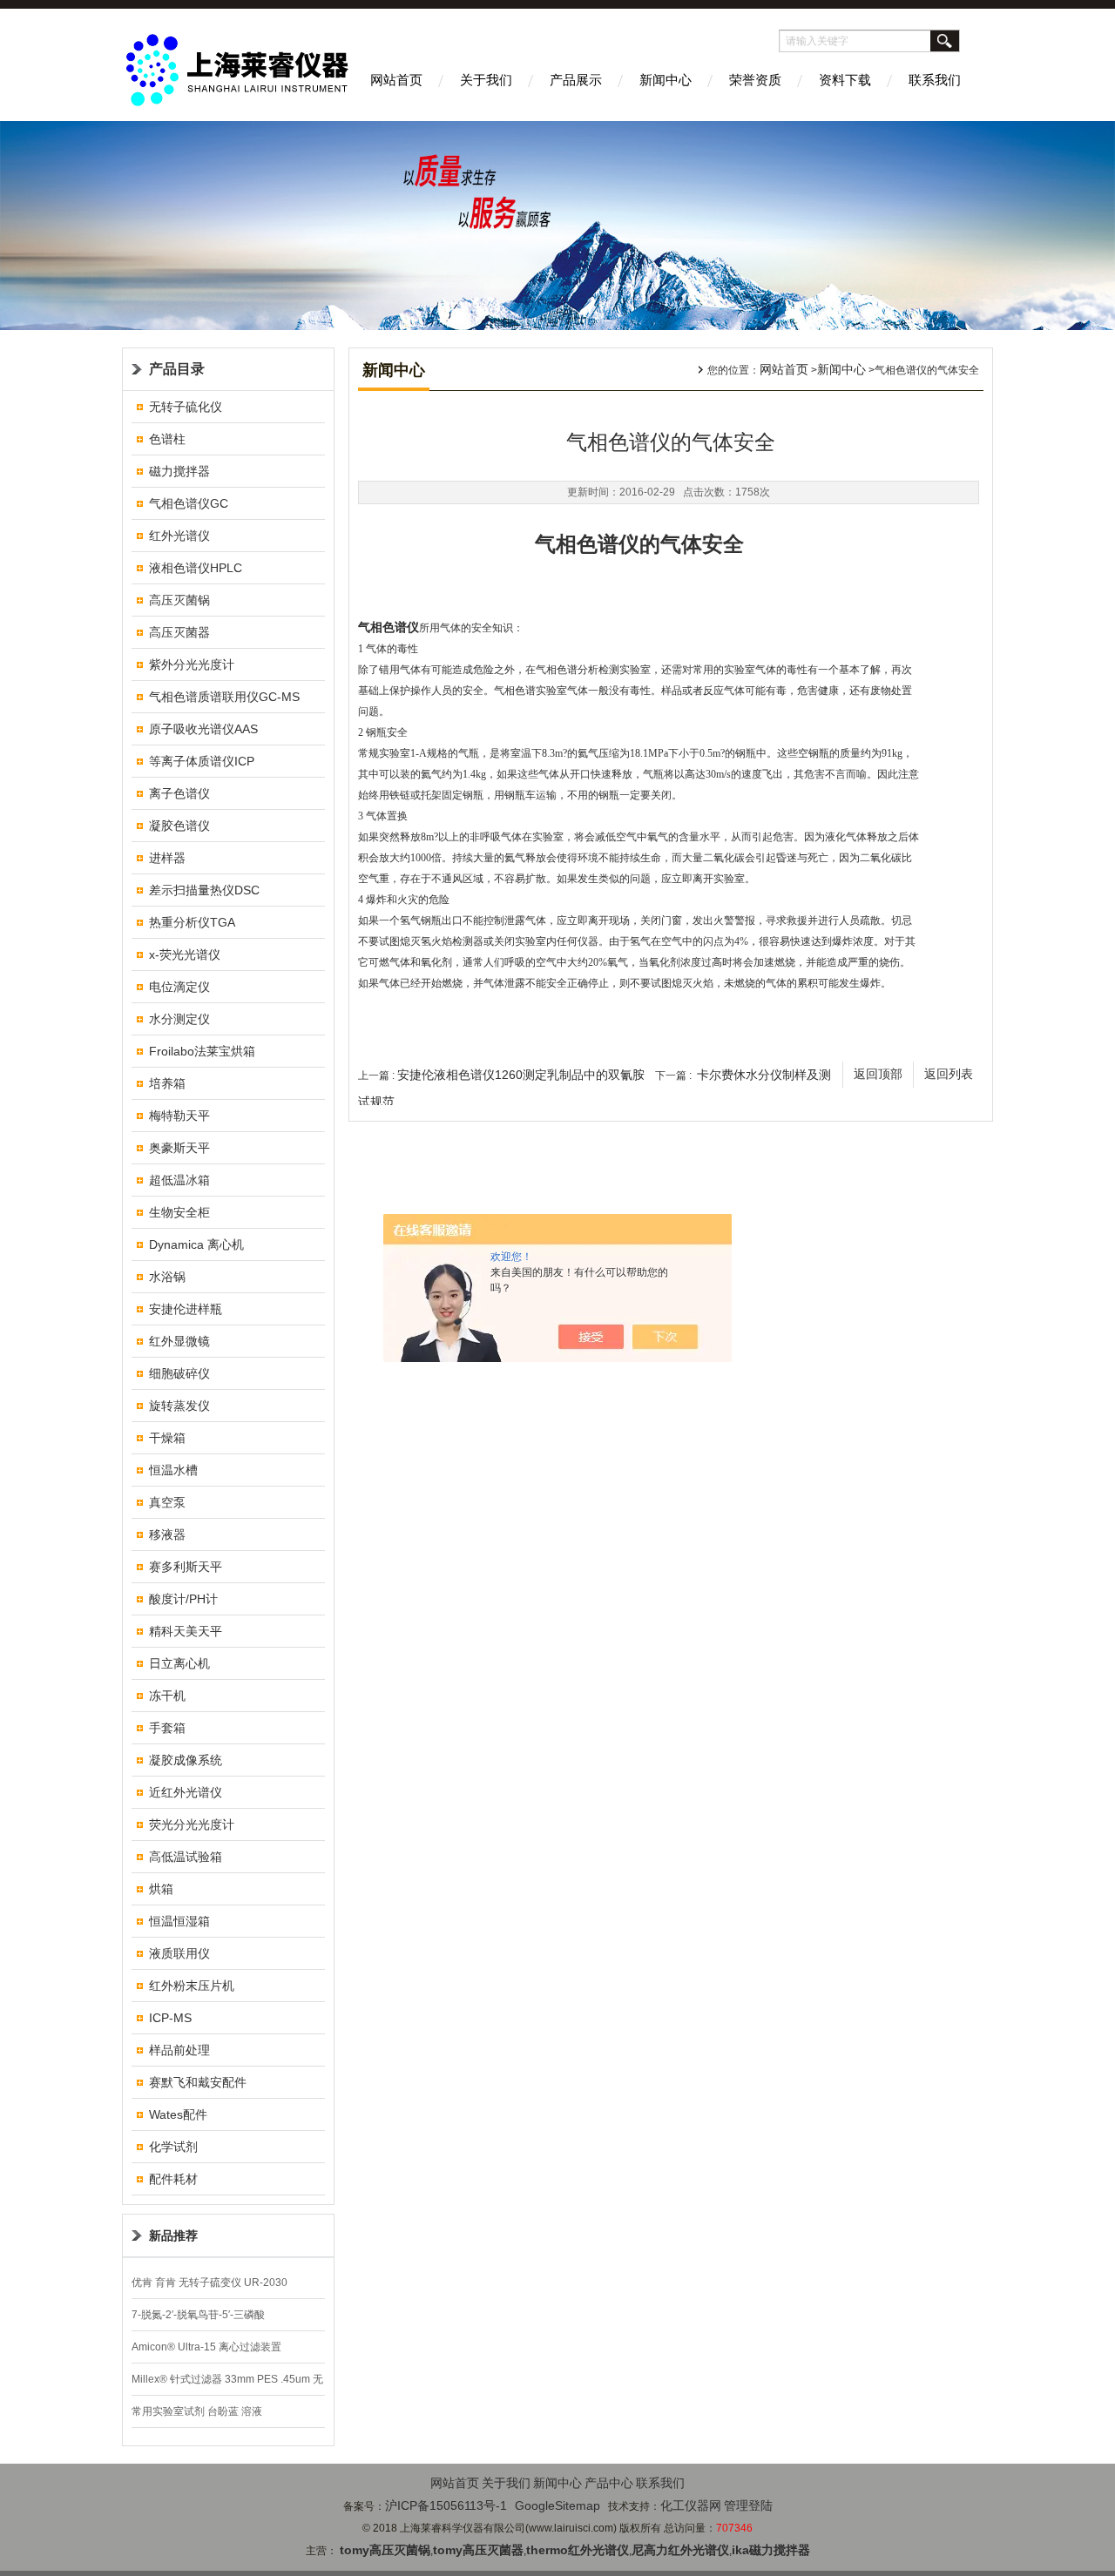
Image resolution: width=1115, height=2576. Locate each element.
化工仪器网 (691, 2505)
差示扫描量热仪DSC (204, 890)
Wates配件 (178, 2114)
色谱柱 (167, 439)
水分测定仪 (179, 1019)
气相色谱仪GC (189, 503)
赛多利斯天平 (186, 1567)
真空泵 (167, 1502)
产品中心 (609, 2483)
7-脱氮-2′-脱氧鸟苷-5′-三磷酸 (198, 2315)
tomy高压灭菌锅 (385, 2550)
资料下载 (845, 80)
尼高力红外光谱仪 (680, 2550)
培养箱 (167, 1083)
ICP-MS (170, 2018)
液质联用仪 (179, 1953)
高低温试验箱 (186, 1857)
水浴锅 (167, 1277)
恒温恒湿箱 (179, 1921)
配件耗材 (173, 2179)
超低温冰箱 (179, 1180)
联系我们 (935, 80)
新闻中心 (666, 80)
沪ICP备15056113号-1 (446, 2505)
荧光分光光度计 (192, 1824)
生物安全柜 (179, 1212)
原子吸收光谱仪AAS (203, 729)
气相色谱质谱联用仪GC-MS (224, 697)
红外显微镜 (179, 1341)
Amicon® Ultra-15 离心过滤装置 (206, 2347)
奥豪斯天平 (179, 1148)
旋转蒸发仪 (179, 1406)
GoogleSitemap (557, 2505)
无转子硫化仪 (186, 407)
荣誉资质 (755, 80)
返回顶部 (878, 1074)
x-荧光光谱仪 (185, 954)
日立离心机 (179, 1663)
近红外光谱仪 (186, 1792)
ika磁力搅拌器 (771, 2550)
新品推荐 (173, 2235)
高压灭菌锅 (179, 600)
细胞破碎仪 (179, 1373)
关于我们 (486, 80)
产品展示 (576, 80)
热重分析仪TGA (192, 922)
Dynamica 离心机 (196, 1244)
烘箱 (161, 1889)
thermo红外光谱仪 (578, 2550)
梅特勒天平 (179, 1116)
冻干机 (167, 1696)
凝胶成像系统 (186, 1760)
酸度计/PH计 (183, 1599)
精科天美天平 (186, 1631)
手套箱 (167, 1728)
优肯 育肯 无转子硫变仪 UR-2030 (209, 2283)
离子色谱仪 (179, 793)
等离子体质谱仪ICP (202, 761)
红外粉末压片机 (192, 1986)
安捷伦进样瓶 (186, 1309)
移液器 (167, 1534)
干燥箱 (167, 1438)
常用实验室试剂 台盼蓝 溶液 (197, 2411)
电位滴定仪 (179, 987)
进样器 (167, 858)
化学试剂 (173, 2147)
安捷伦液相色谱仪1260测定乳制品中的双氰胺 (521, 1075)
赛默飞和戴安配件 (198, 2082)
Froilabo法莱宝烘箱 (202, 1051)
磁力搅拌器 (179, 471)
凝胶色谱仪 (179, 826)
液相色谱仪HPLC (196, 568)
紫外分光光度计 (192, 664)
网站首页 (396, 80)
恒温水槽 (173, 1470)
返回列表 (949, 1074)
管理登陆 (748, 2505)
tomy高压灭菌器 (478, 2550)
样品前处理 (179, 2050)
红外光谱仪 (179, 536)
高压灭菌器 (179, 632)
